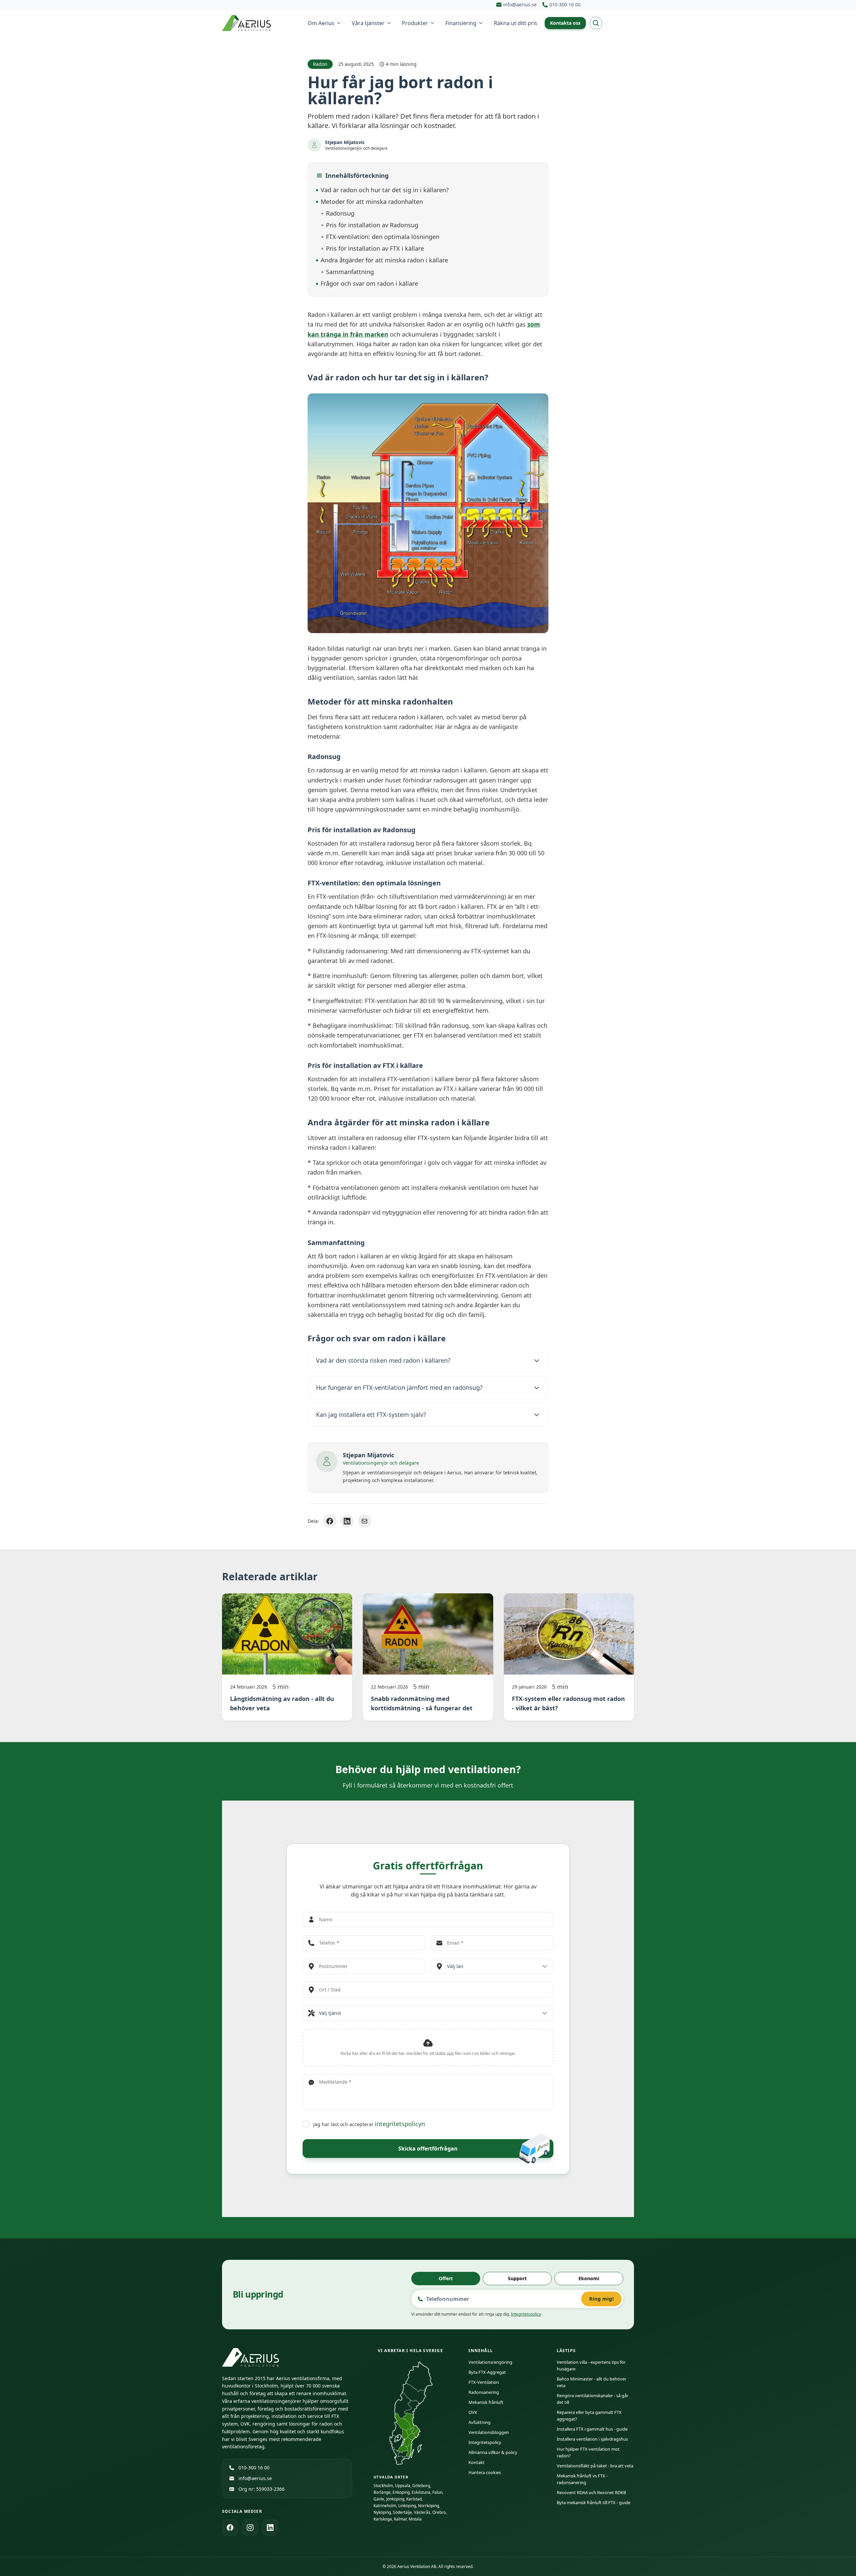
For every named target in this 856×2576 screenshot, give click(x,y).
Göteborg (421, 2486)
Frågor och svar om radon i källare (369, 283)
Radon (320, 64)
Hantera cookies (485, 2472)
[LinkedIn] (270, 2528)
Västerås (422, 2512)
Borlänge (382, 2492)
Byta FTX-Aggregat (487, 2372)
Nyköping (382, 2512)
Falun (437, 2492)
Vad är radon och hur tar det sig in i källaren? (385, 190)
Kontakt (476, 2462)
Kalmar (400, 2519)
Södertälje (402, 2512)
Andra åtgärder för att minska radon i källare (384, 260)
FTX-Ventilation (484, 2382)
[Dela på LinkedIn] (347, 1521)
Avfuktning (479, 2422)
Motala (415, 2519)
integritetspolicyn (400, 2124)
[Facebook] (230, 2528)
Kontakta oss (565, 23)
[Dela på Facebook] (330, 1521)
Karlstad (414, 2499)
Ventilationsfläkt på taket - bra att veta (595, 2466)
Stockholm (383, 2486)
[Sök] (596, 23)
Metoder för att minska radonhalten (372, 202)
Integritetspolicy (526, 2314)
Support (517, 2278)
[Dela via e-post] (364, 1521)
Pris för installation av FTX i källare (375, 248)
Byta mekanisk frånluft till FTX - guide (594, 2502)
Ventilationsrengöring (490, 2362)
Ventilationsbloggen (489, 2432)
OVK (473, 2412)
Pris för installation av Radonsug (372, 225)
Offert (446, 2278)
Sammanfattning (350, 272)
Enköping (401, 2492)
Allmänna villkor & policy (493, 2452)
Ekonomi (589, 2278)
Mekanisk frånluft (486, 2402)
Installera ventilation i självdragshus (592, 2439)
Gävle (379, 2499)
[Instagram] (250, 2528)
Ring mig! (601, 2299)
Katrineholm (385, 2506)
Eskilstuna (421, 2492)
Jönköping (395, 2499)
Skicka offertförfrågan (428, 2149)
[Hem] (247, 23)
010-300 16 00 (254, 2468)
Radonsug (340, 213)
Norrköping (429, 2506)
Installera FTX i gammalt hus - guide (592, 2429)
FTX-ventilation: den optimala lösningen (383, 237)
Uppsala (403, 2486)
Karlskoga (383, 2519)
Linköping (407, 2506)
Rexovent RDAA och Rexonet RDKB (591, 2492)
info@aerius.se (255, 2478)
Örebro (439, 2512)
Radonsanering (484, 2392)
